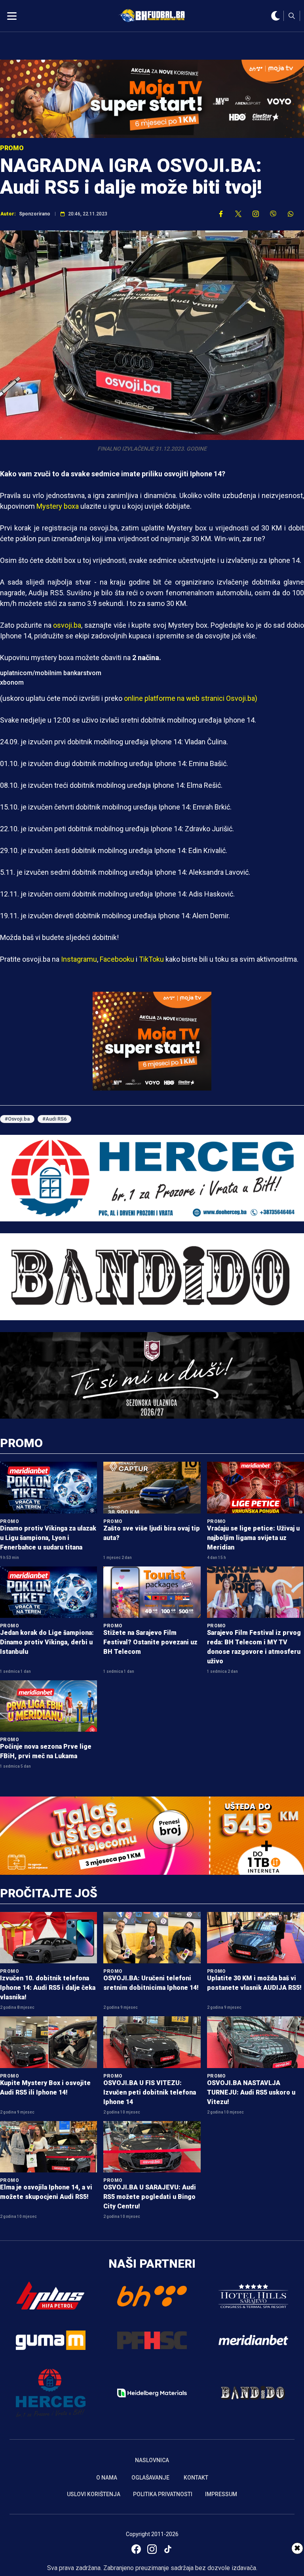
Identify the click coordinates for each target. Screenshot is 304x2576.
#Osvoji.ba (17, 1119)
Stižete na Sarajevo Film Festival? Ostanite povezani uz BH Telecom (150, 1642)
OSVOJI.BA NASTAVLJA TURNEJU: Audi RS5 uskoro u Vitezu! (251, 2092)
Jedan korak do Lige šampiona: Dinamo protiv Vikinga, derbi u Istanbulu (47, 1642)
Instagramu (79, 959)
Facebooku (117, 959)
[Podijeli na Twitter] (238, 214)
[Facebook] (136, 2549)
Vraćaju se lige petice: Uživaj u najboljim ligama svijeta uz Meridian (253, 1538)
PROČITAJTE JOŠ (49, 1893)
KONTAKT (196, 2478)
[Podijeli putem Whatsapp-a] (291, 214)
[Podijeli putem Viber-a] (273, 214)
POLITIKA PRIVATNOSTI (163, 2494)
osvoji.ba (67, 625)
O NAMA (107, 2478)
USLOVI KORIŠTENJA (94, 2494)
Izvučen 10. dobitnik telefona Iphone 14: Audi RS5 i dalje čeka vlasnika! (48, 1988)
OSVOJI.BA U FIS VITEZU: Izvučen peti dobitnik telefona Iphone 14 (150, 2092)
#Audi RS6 (54, 1119)
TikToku (151, 959)
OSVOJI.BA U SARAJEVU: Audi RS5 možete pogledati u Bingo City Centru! (150, 2197)
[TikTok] (168, 2549)
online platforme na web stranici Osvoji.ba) (191, 698)
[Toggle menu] (12, 16)
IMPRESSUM (221, 2494)
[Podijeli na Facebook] (221, 214)
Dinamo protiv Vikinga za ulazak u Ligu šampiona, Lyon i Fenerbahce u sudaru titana (48, 1538)
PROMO (21, 1443)
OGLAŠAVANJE (150, 2478)
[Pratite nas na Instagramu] (256, 214)
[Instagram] (152, 2549)
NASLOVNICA (152, 2460)
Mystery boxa (58, 506)
